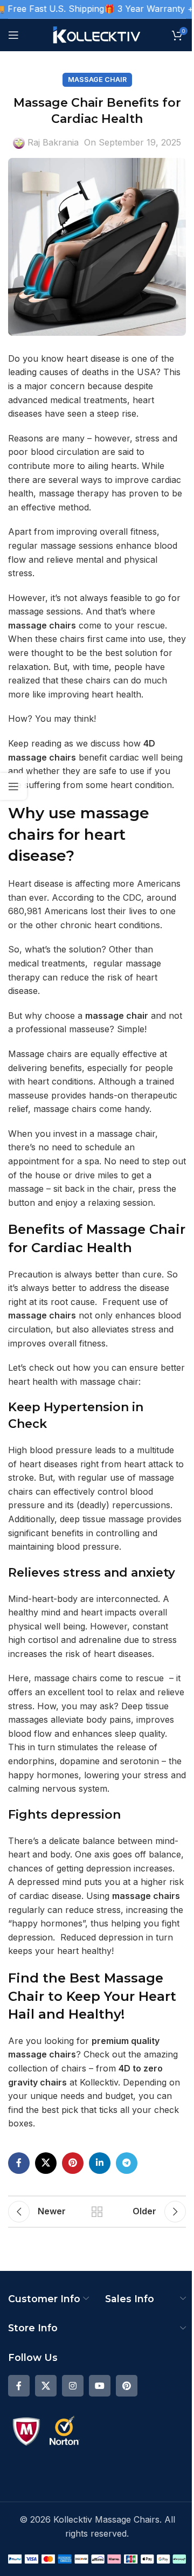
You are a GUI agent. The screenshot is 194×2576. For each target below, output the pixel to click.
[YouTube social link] (100, 2386)
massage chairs (42, 625)
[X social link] (46, 2163)
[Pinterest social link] (73, 2163)
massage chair (117, 1016)
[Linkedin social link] (100, 2163)
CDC (132, 897)
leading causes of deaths (60, 372)
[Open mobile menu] (13, 35)
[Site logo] (97, 34)
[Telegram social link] (127, 2163)
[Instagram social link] (73, 2386)
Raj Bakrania (53, 142)
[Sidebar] (13, 786)
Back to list (97, 2212)
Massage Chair (97, 80)
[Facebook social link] (19, 2163)
